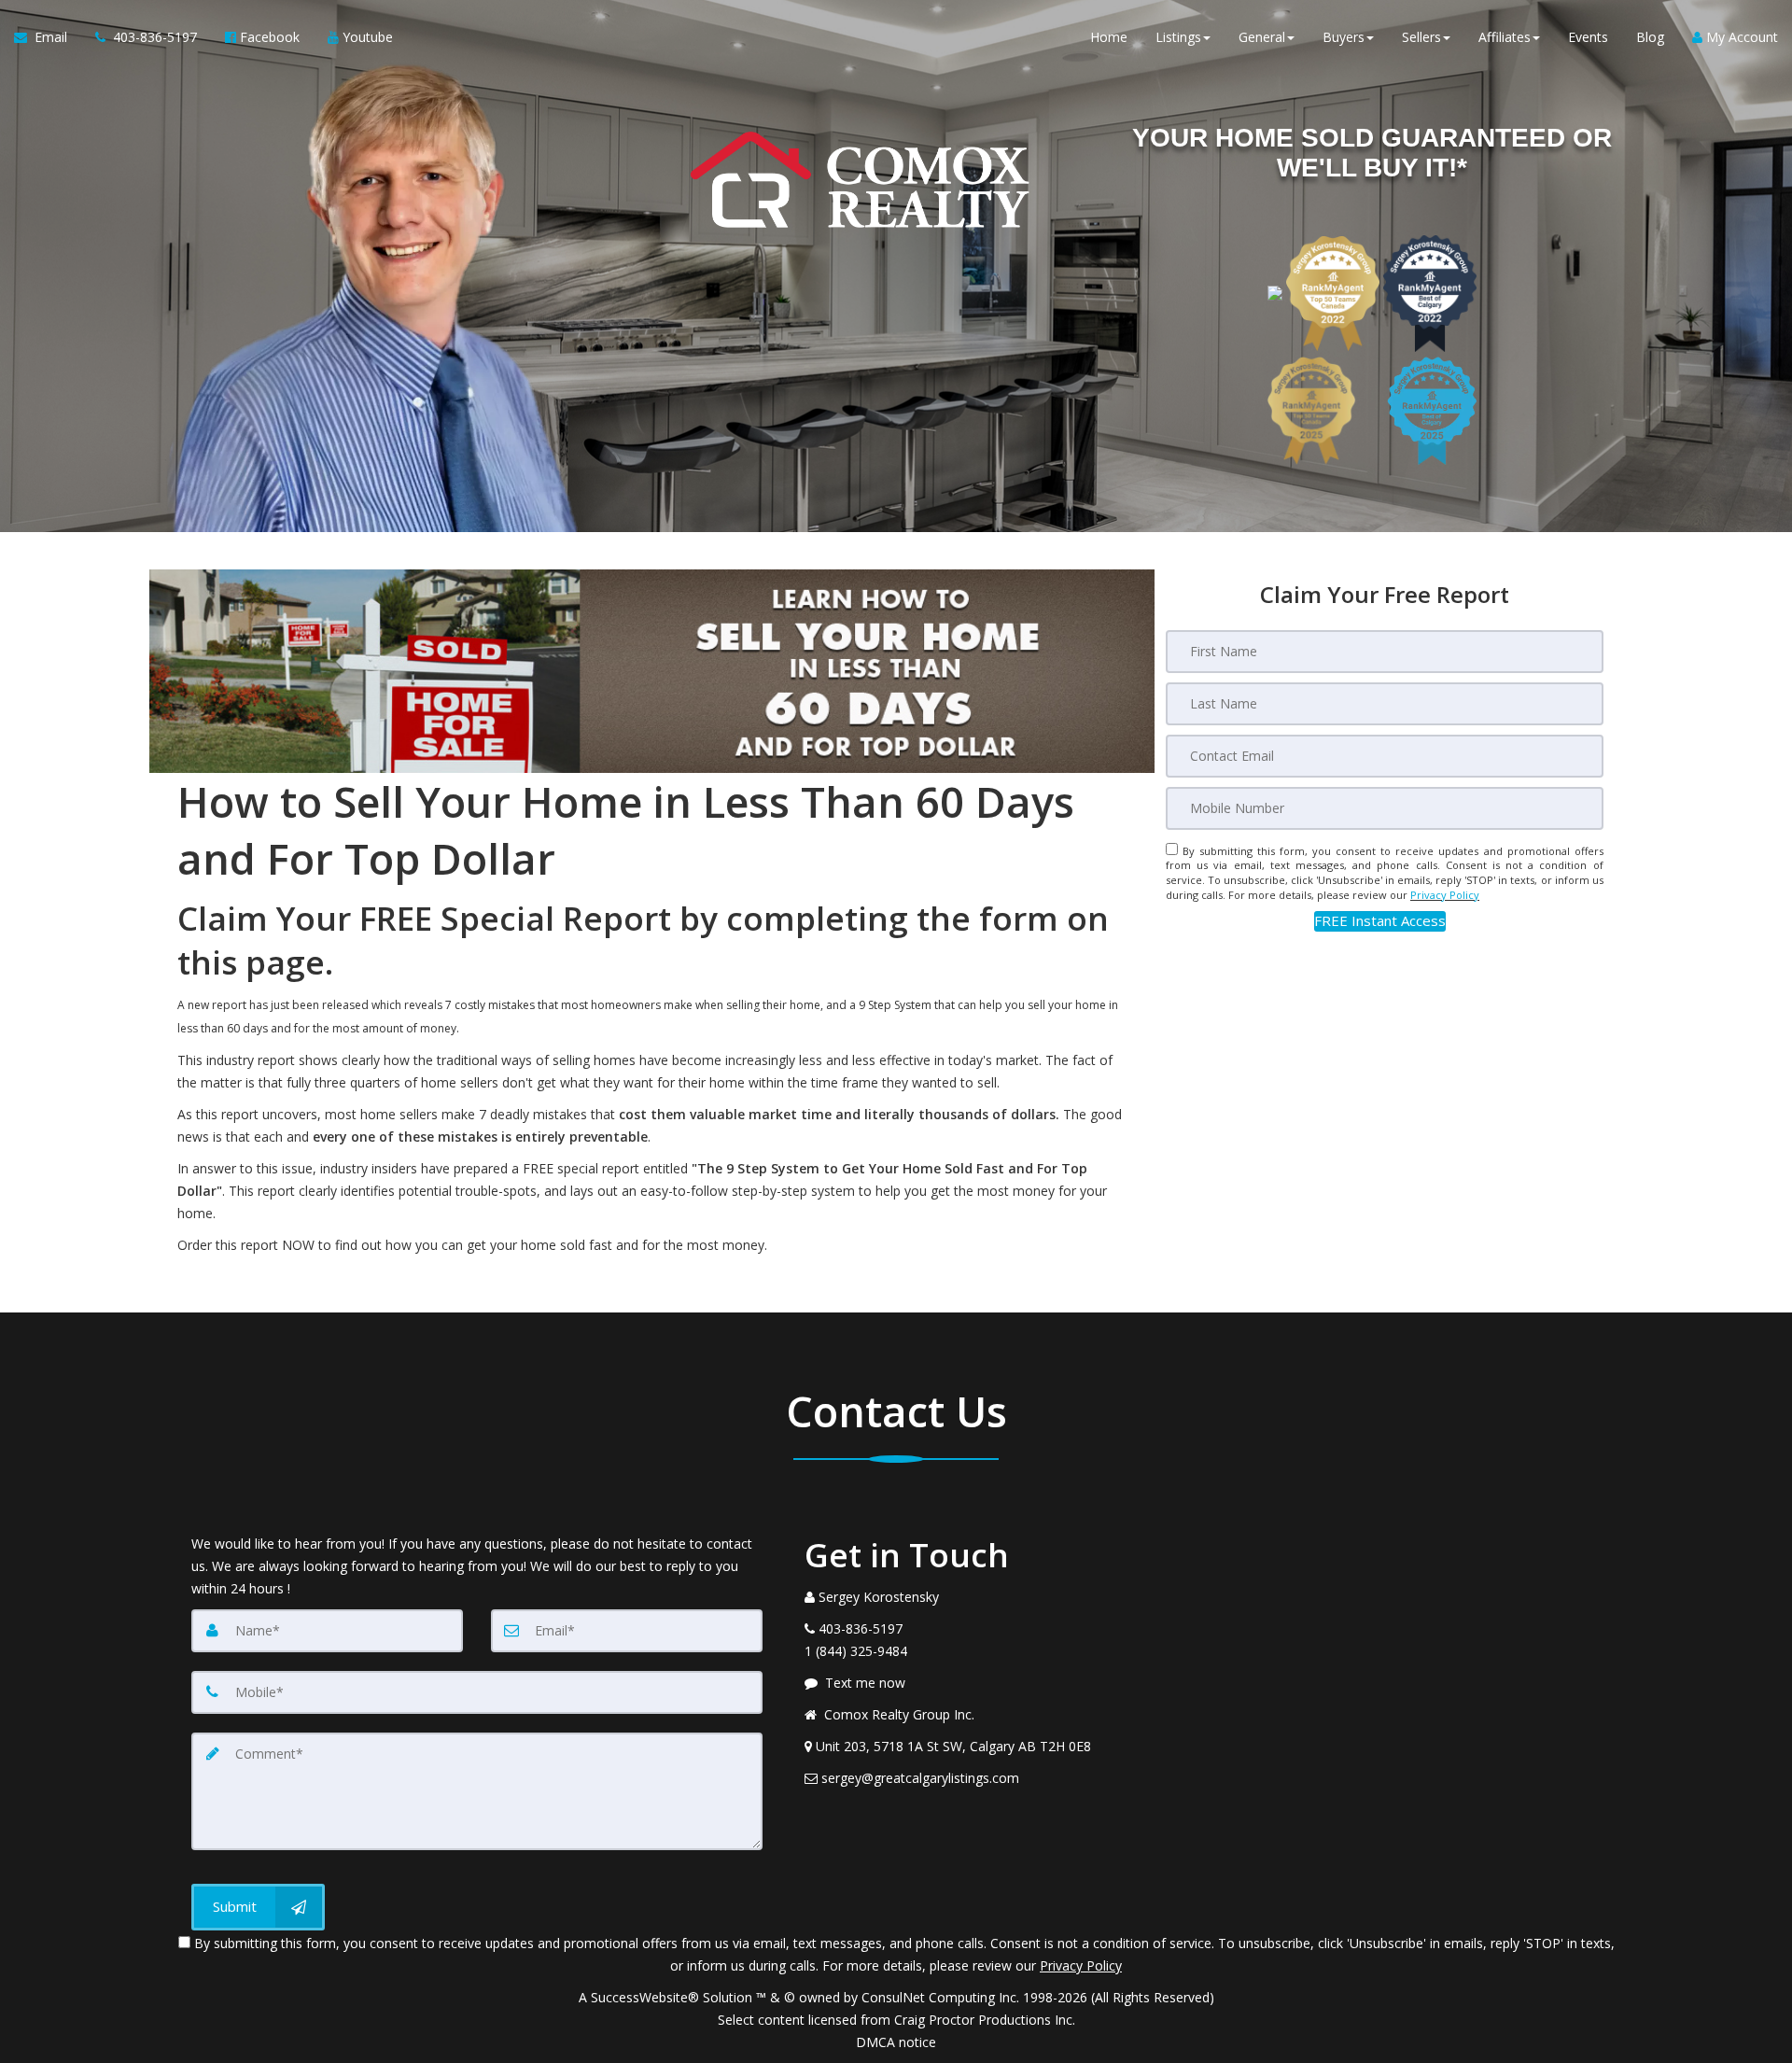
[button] (1380, 921)
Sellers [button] (1421, 37)
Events (1588, 37)
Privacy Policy (1445, 895)
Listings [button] (1178, 37)
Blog (1650, 37)
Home (1109, 37)
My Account (1740, 37)
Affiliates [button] (1505, 37)
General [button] (1262, 37)
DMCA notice (896, 2042)
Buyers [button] (1344, 37)
